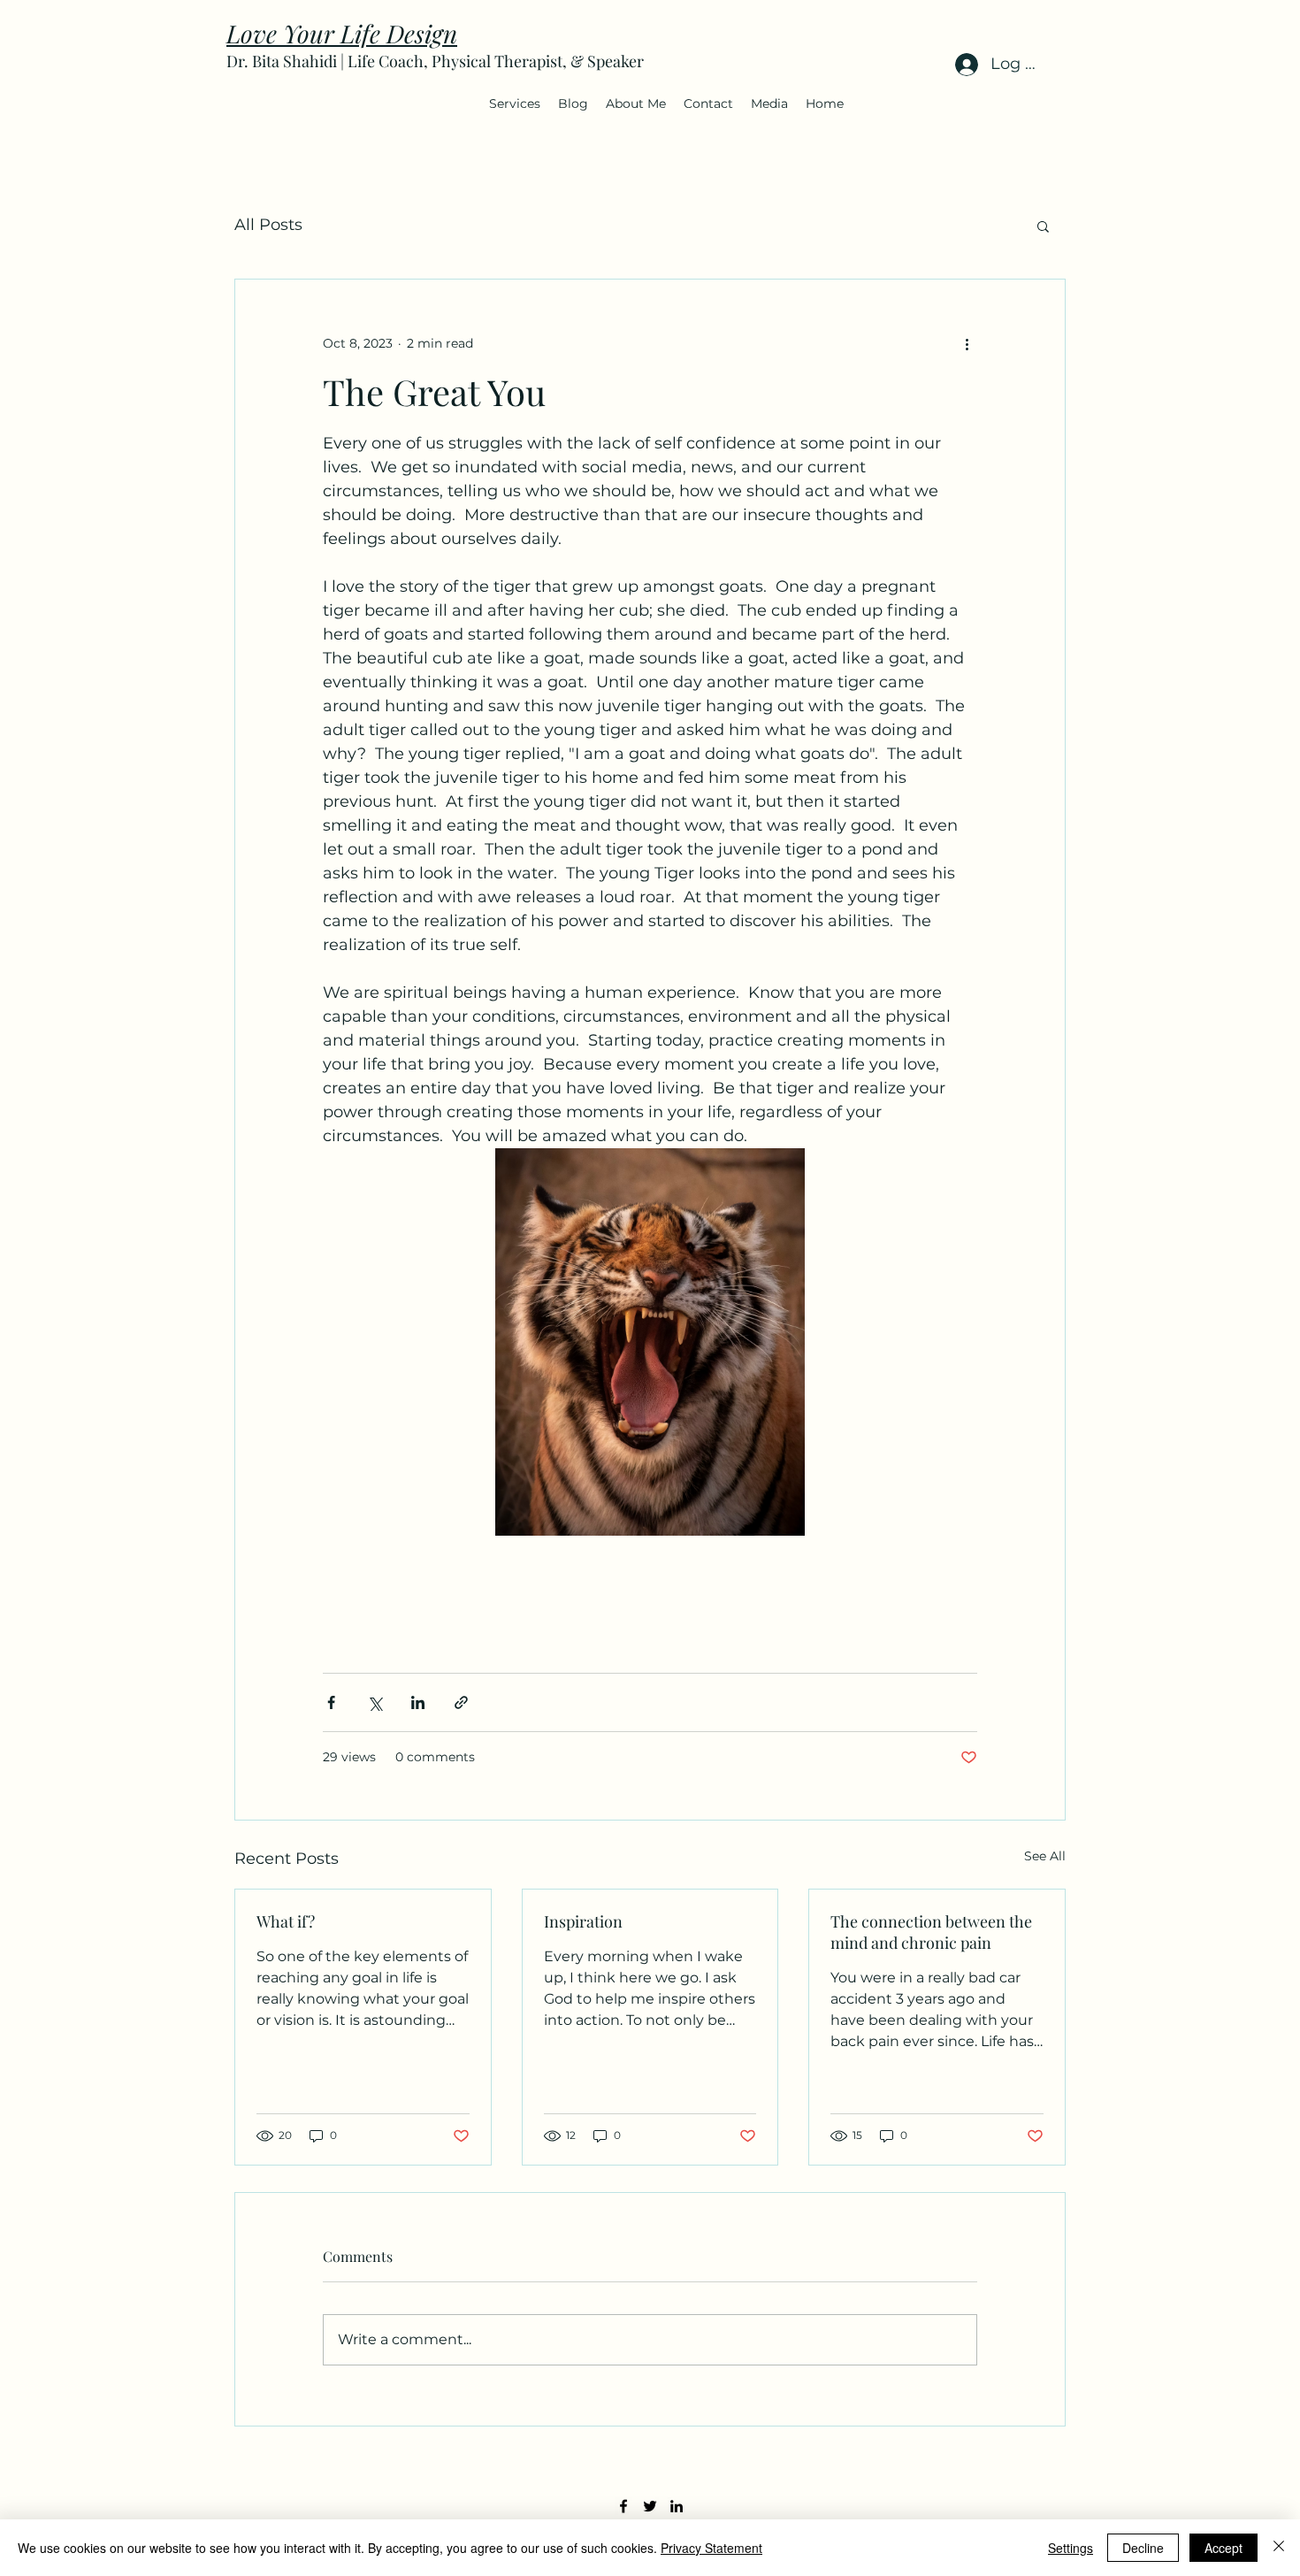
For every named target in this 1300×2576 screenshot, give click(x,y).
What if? (286, 1921)
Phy (445, 61)
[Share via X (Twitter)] (375, 1702)
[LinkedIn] (677, 2506)
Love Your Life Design (342, 33)
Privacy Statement (711, 2548)
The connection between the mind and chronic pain (931, 1932)
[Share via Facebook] (331, 1702)
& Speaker (607, 61)
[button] (515, 103)
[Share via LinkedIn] (418, 1702)
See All (1045, 1856)
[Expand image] (650, 1342)
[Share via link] (461, 1702)
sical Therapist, (515, 61)
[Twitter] (650, 2506)
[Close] (1279, 2548)
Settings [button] (1071, 2548)
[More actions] (967, 343)
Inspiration (583, 1921)
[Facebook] (623, 2506)
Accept (1224, 2548)
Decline (1143, 2548)
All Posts (268, 225)
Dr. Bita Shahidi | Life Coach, (329, 61)
